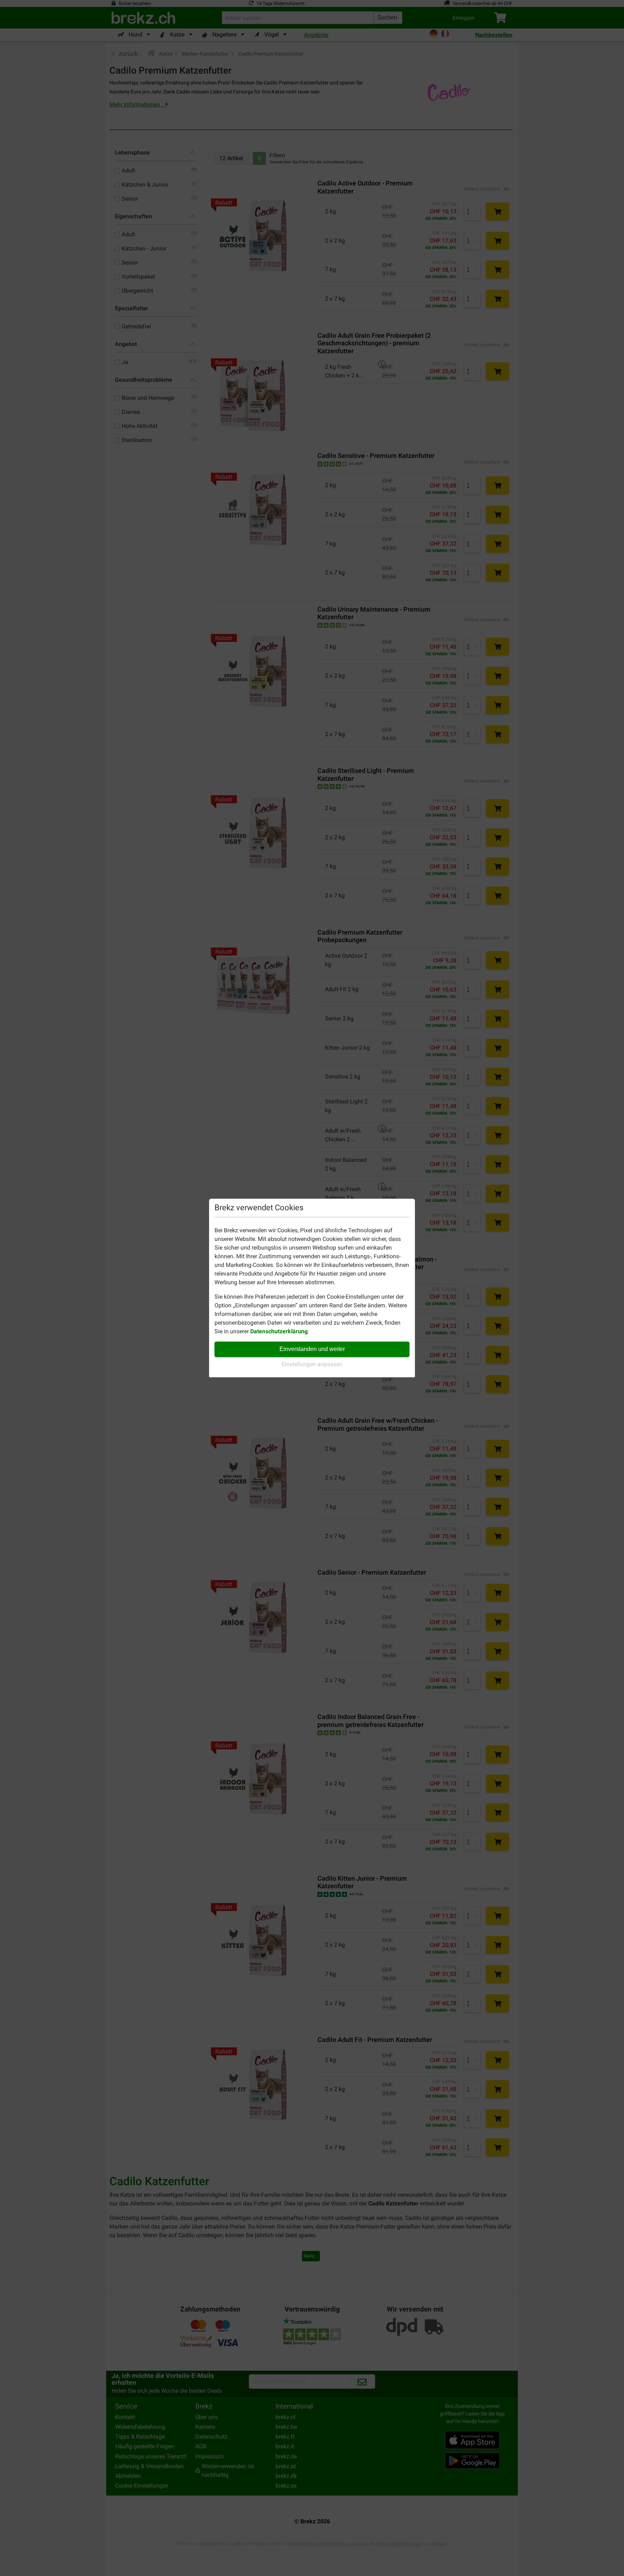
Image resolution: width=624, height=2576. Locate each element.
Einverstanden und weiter (312, 1349)
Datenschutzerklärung (279, 1331)
